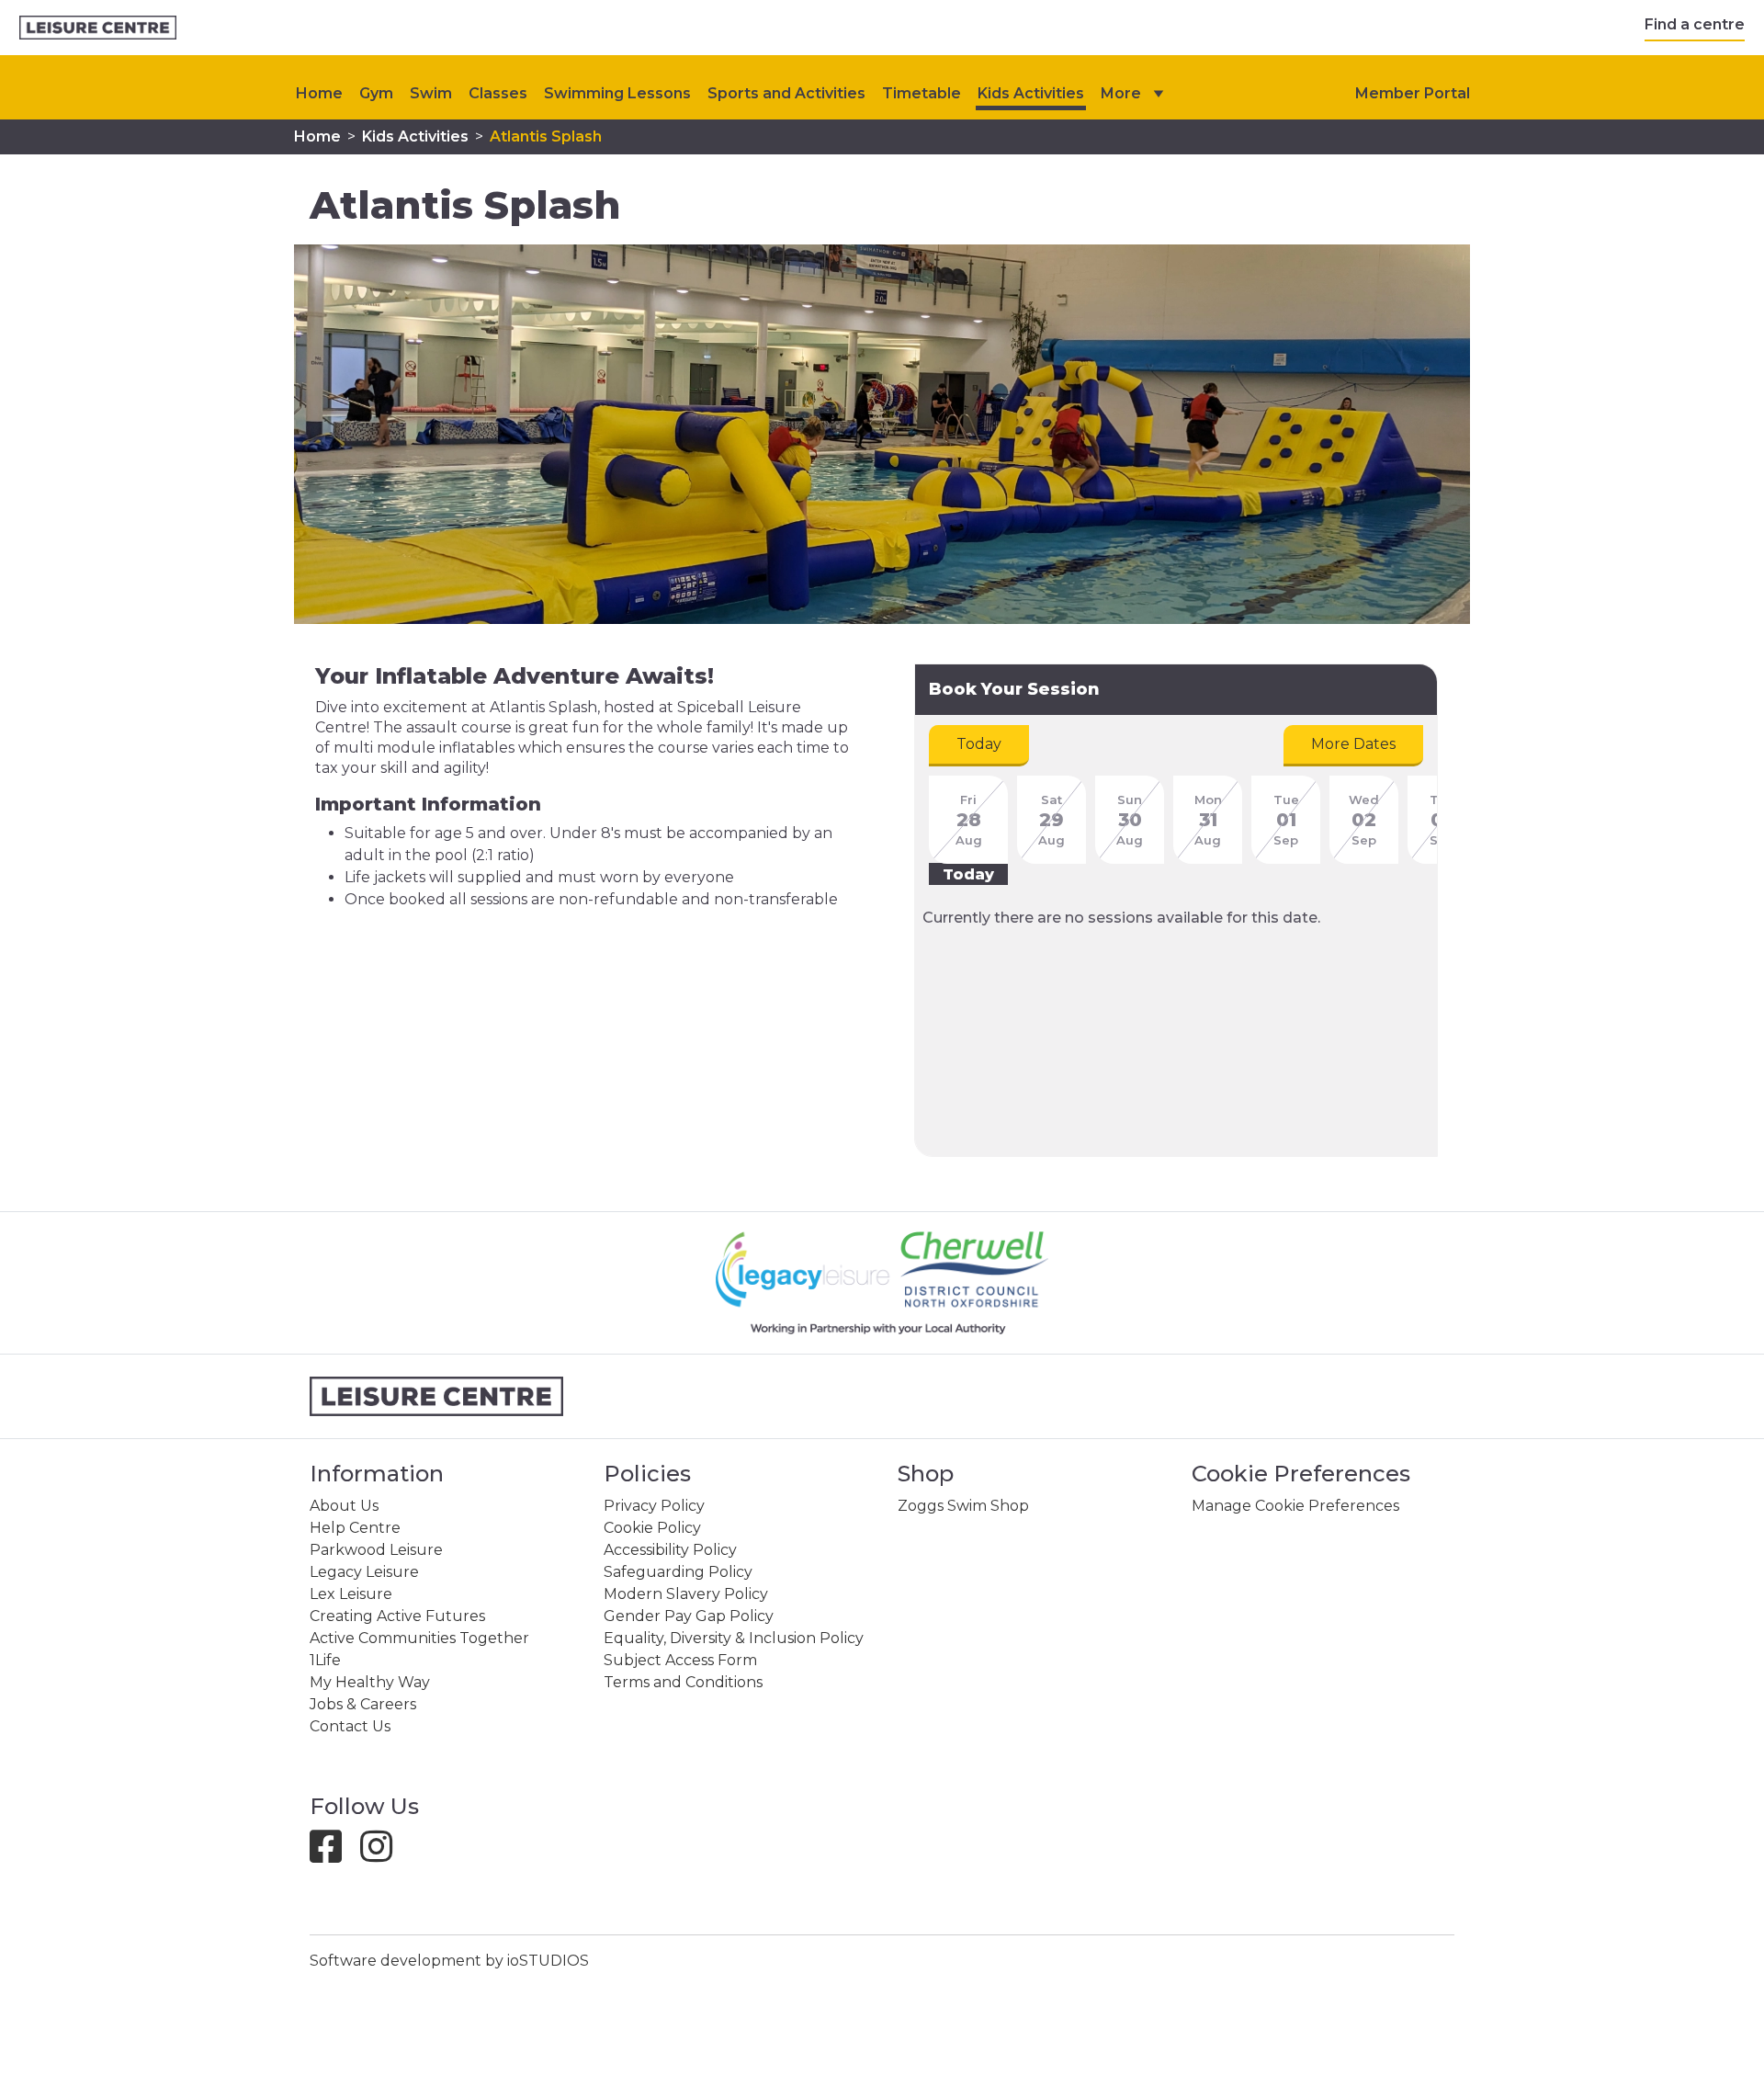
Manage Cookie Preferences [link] (1295, 1506)
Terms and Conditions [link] (683, 1682)
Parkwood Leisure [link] (376, 1550)
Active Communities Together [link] (419, 1638)
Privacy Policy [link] (654, 1506)
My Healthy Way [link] (370, 1682)
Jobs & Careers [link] (363, 1704)
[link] (98, 28)
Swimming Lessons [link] (617, 93)
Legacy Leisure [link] (364, 1572)
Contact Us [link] (350, 1726)
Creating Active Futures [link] (397, 1616)
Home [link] (317, 136)
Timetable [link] (922, 93)
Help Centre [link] (355, 1528)
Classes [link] (498, 93)
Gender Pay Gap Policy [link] (689, 1616)
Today (979, 744)
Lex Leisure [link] (351, 1594)
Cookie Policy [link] (652, 1528)
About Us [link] (344, 1506)
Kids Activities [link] (1031, 93)
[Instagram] (384, 1855)
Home (319, 93)
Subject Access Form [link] (680, 1660)
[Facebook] (333, 1855)
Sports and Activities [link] (786, 93)
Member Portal (1413, 93)
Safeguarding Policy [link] (678, 1572)
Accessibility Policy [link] (670, 1550)
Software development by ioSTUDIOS (449, 1961)
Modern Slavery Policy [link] (686, 1594)
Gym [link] (376, 93)
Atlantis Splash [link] (546, 136)
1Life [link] (325, 1660)
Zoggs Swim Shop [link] (963, 1506)
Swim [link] (431, 93)
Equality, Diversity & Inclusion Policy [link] (734, 1638)
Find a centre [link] (1695, 24)
